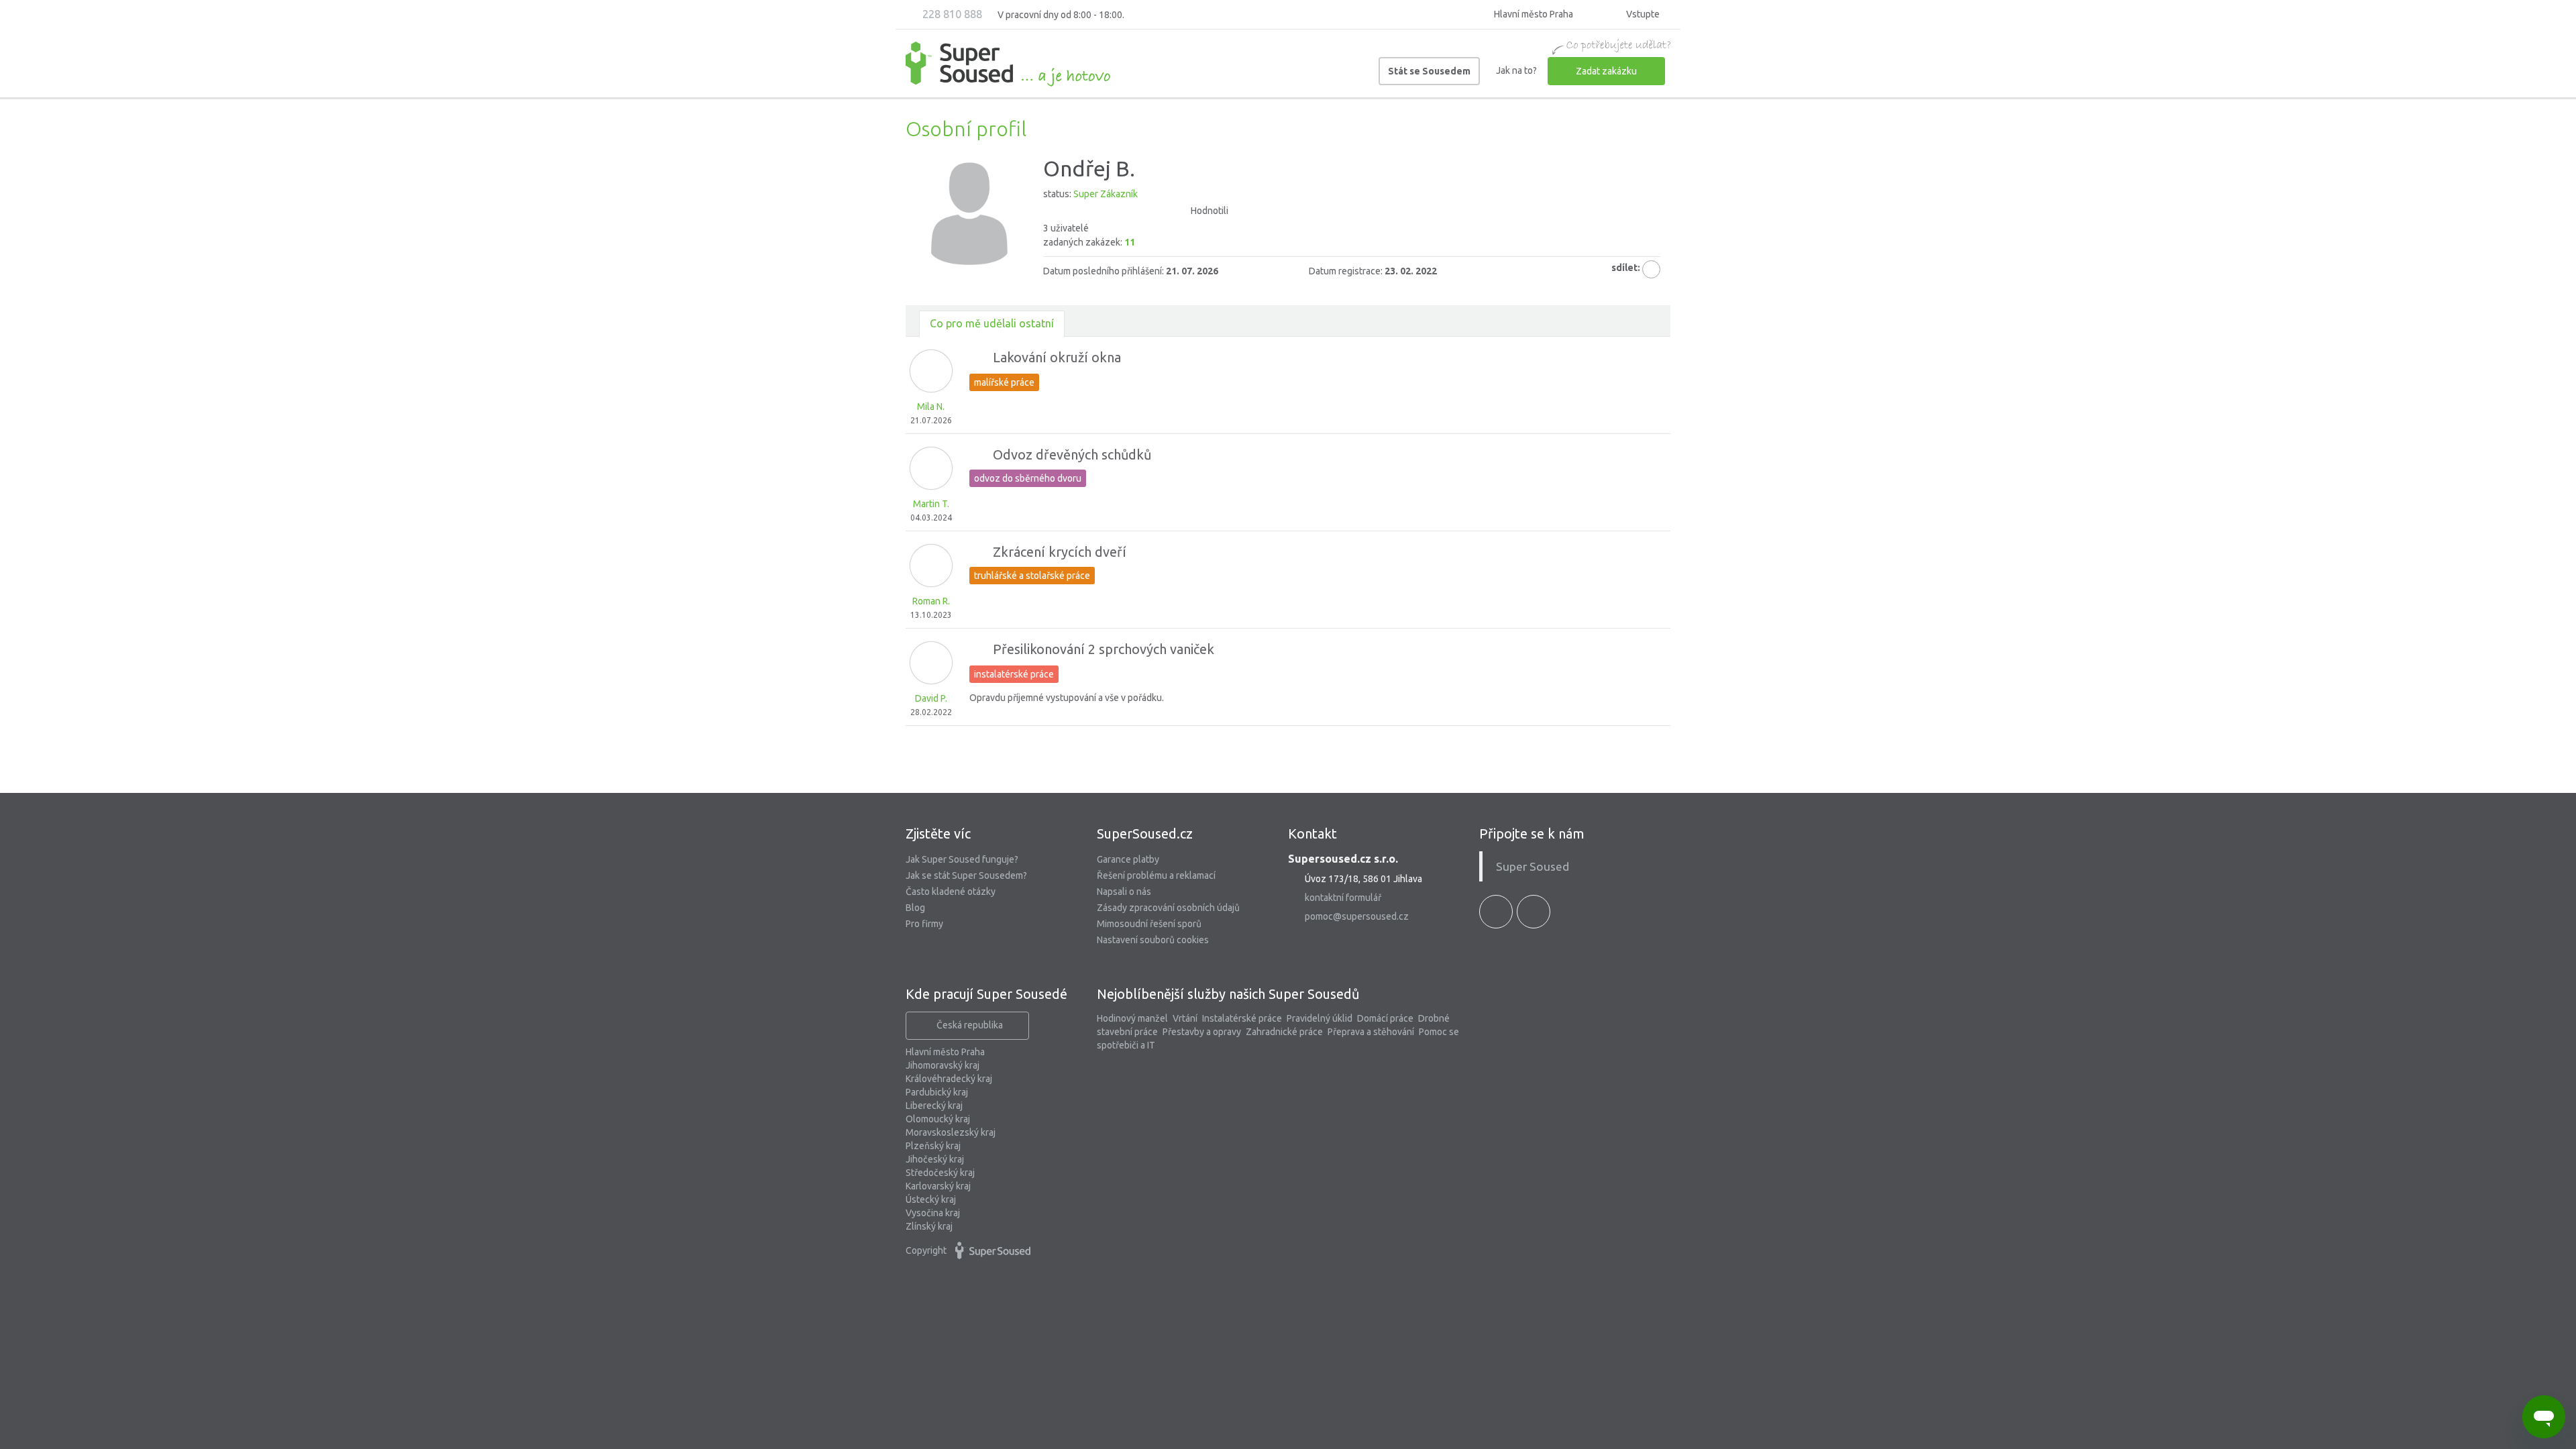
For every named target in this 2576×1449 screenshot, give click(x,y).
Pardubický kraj (937, 1092)
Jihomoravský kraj (943, 1065)
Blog (915, 908)
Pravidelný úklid (1320, 1018)
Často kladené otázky (951, 892)
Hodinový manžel (1132, 1018)
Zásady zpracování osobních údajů (1168, 908)
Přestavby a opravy (1202, 1032)
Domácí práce (1385, 1018)
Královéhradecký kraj (949, 1079)
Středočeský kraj (940, 1173)
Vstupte (1642, 14)
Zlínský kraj (929, 1226)
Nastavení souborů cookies (1153, 940)
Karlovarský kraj (938, 1186)
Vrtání (1185, 1018)
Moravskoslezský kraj (951, 1132)
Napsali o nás (1124, 892)
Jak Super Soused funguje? (962, 859)
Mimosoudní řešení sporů (1149, 924)
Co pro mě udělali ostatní (992, 323)
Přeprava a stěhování (1371, 1032)
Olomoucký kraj (938, 1119)
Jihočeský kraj (935, 1159)
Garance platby (1128, 859)
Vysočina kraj (933, 1213)
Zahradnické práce (1284, 1032)
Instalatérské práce (1242, 1018)
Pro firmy (924, 924)
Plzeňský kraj (933, 1146)
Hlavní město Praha (945, 1052)
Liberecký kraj (934, 1106)
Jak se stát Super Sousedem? (966, 875)
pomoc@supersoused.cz (1357, 916)
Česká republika (970, 1025)
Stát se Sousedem (1429, 71)
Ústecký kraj (931, 1199)
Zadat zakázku (1606, 71)
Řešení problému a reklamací (1156, 875)
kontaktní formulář (1343, 898)
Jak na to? (1516, 70)
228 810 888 (951, 14)
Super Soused (1533, 866)
